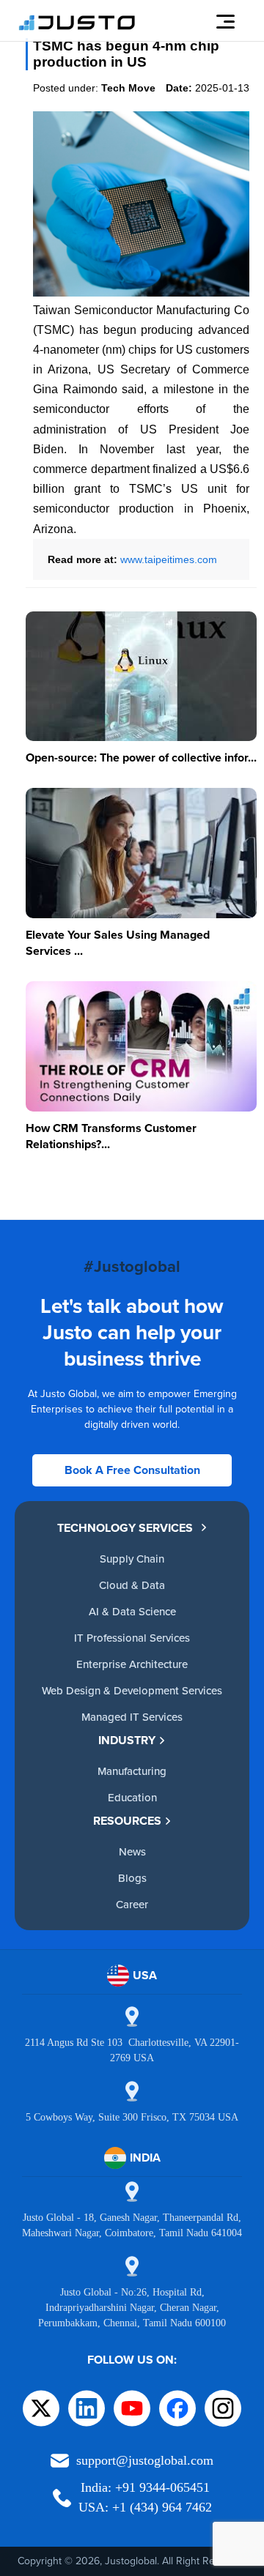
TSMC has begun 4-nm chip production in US (126, 54)
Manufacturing (132, 1771)
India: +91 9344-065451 (145, 2487)
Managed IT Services (132, 1717)
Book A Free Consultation (132, 1470)
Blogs (132, 1878)
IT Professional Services (132, 1638)
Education (132, 1797)
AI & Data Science (132, 1611)
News (132, 1851)
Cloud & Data (132, 1585)
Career (132, 1904)
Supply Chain (132, 1559)
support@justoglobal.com (145, 2460)
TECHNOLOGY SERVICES (125, 1528)
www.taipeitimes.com (169, 559)
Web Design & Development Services (132, 1690)
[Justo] (77, 28)
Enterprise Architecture (132, 1664)
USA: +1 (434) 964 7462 (145, 2507)
